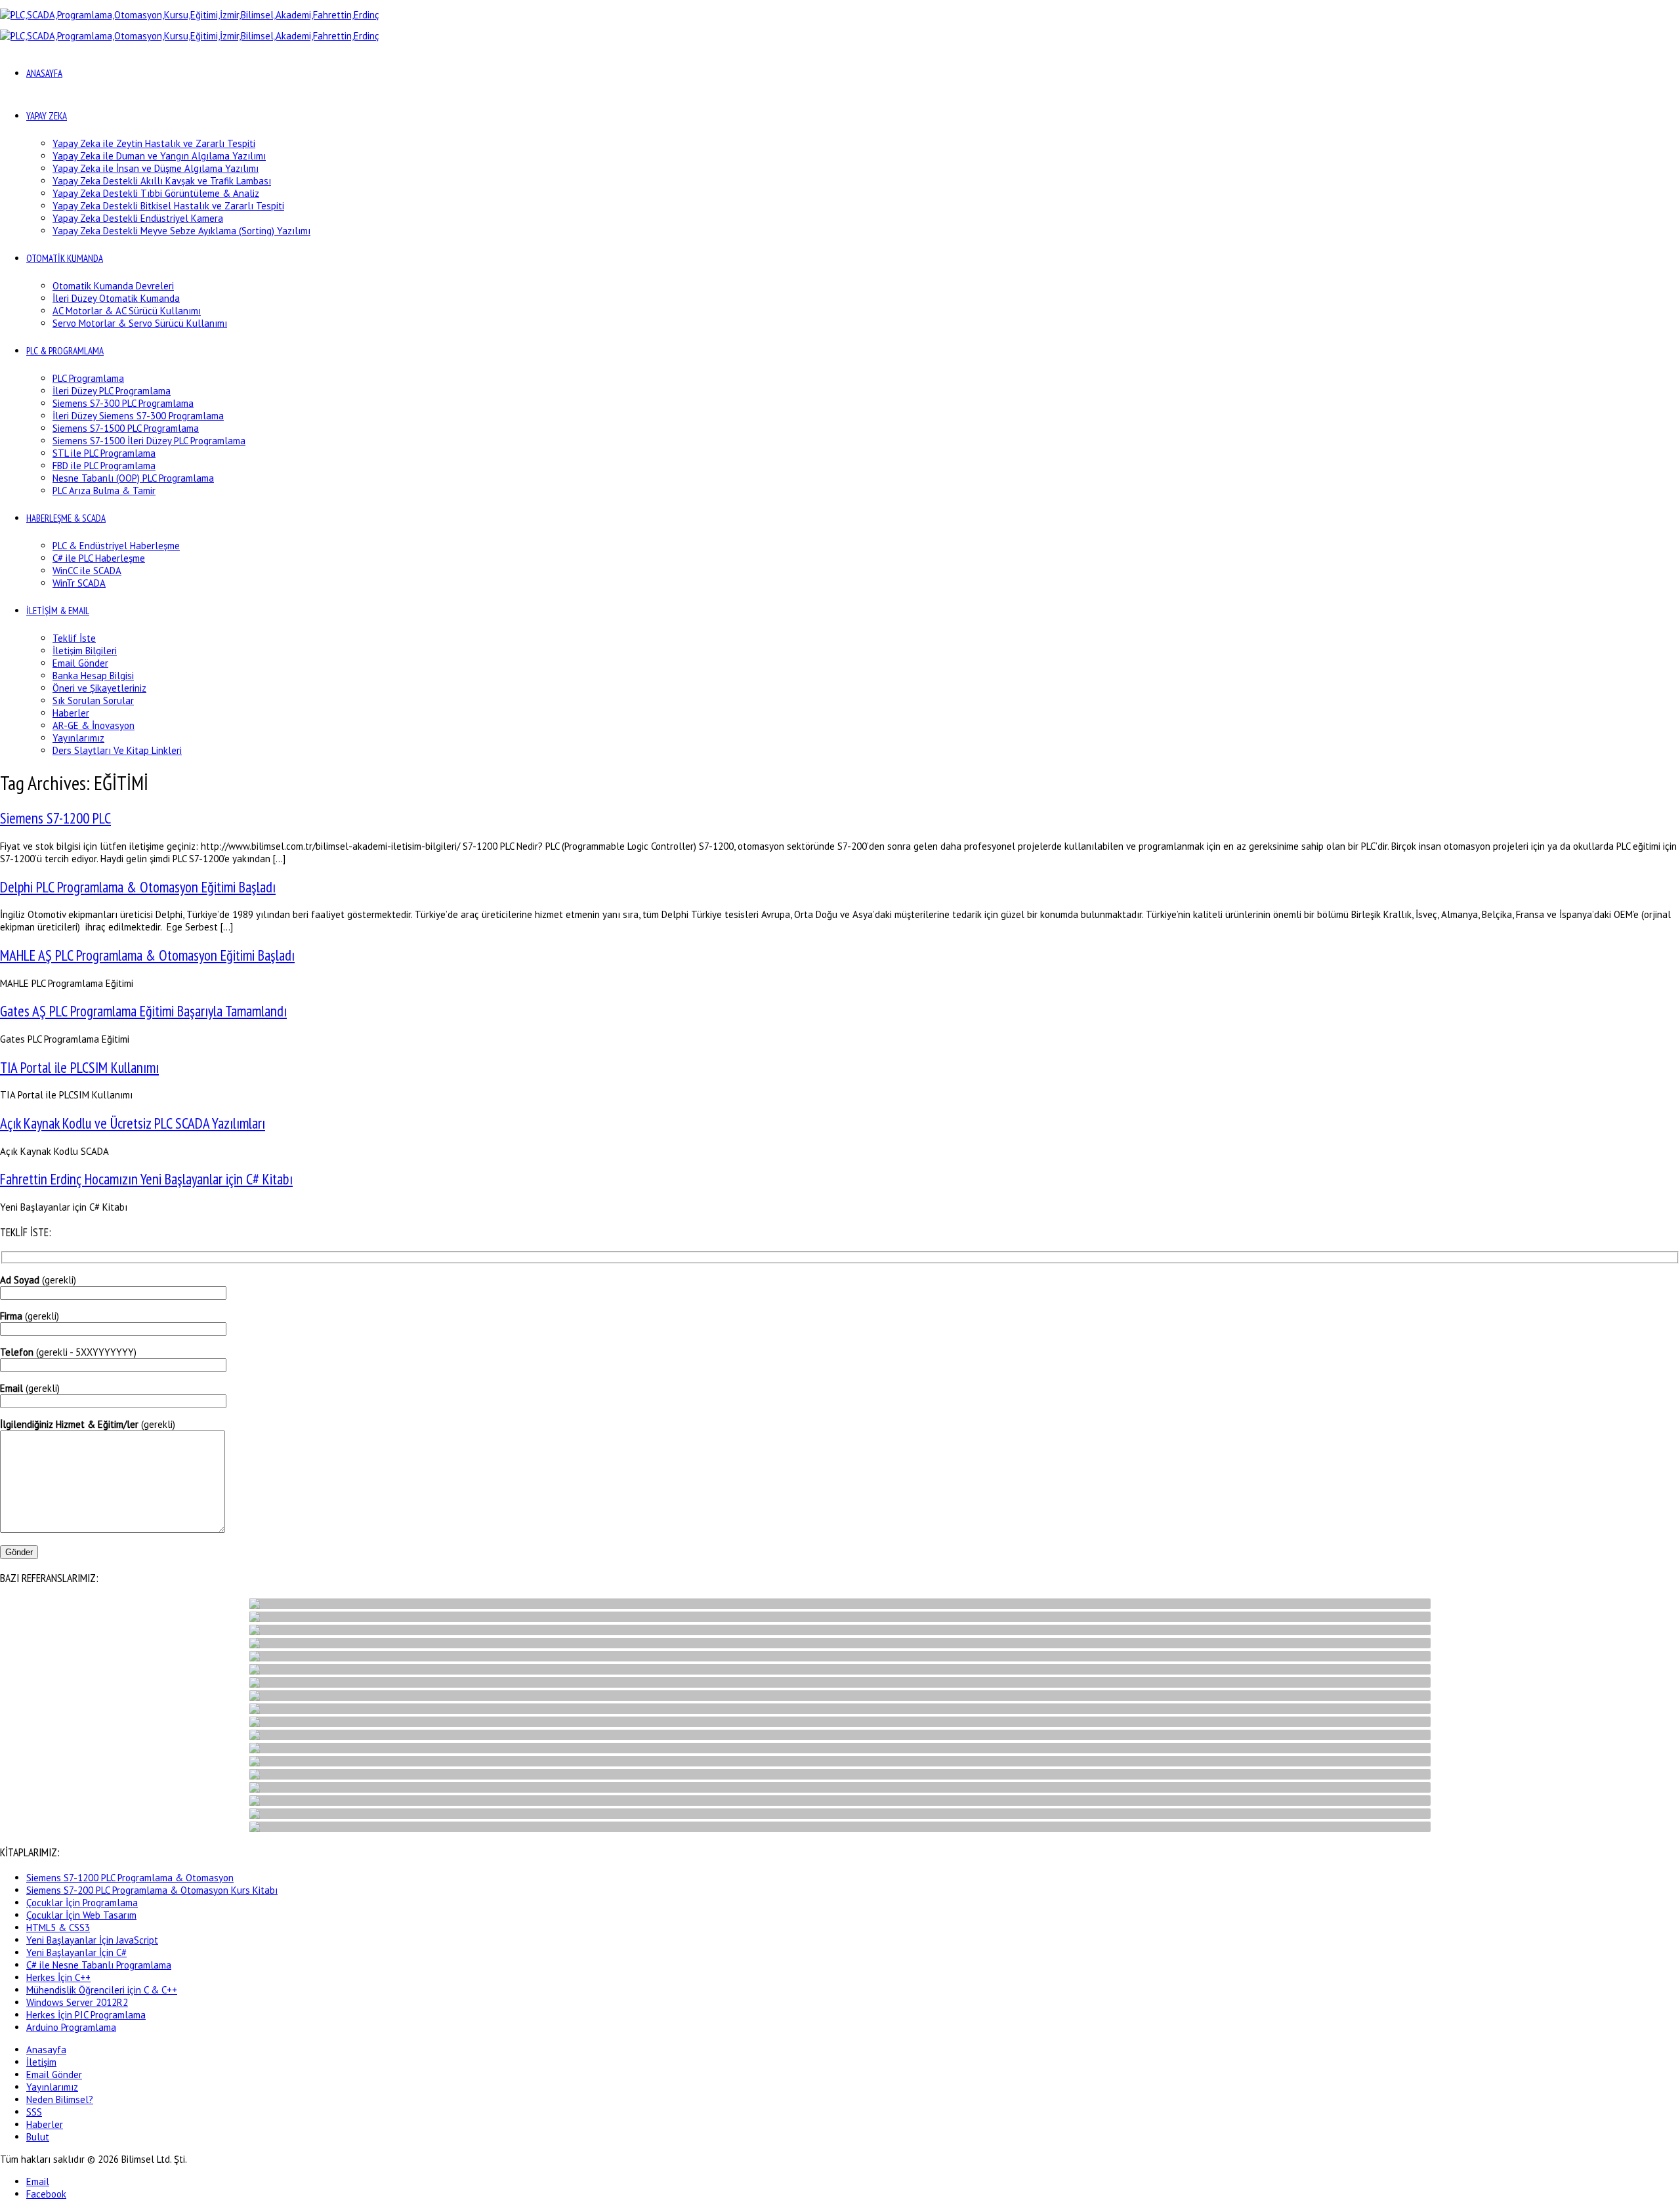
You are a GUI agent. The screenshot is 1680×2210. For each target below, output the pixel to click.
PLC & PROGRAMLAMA (65, 351)
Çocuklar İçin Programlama (82, 1903)
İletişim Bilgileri (85, 651)
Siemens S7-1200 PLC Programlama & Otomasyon (130, 1878)
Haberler (71, 713)
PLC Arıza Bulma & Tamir (104, 490)
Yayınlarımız (78, 738)
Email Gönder (80, 663)
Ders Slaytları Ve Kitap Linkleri (117, 750)
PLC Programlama (88, 378)
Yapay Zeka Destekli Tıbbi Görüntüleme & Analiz (156, 193)
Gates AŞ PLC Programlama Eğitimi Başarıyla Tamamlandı (143, 1011)
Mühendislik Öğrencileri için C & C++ (102, 1990)
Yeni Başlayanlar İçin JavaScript (92, 1940)
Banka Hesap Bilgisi (93, 676)
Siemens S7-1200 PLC (55, 818)
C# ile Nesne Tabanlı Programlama (99, 1965)
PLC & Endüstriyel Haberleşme (116, 546)
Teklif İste (74, 638)
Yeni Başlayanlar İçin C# (76, 1952)
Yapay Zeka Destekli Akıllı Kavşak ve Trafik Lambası (162, 181)
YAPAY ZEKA (47, 116)
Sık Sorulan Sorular (93, 700)
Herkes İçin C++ (58, 1977)
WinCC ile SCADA (87, 571)
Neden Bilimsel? (60, 2099)
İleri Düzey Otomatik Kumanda (116, 298)
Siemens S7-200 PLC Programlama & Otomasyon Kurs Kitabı (152, 1890)
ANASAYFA (44, 73)
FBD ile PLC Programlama (104, 466)
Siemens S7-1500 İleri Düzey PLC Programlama (149, 441)
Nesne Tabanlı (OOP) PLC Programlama (133, 478)
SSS (34, 2112)
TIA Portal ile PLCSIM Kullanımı (79, 1067)
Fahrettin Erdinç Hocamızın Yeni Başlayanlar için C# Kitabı (146, 1179)
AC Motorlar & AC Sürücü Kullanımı (127, 311)
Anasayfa (46, 2050)
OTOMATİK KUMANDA (65, 258)
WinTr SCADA (79, 583)
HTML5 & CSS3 (58, 1928)
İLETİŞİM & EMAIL (58, 611)
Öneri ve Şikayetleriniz (99, 688)
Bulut (38, 2137)
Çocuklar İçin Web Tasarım (81, 1915)
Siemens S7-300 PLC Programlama (123, 403)
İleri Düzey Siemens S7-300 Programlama (138, 416)
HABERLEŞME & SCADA (66, 518)
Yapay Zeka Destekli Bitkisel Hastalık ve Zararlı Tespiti (168, 206)
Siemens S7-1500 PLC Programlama (126, 428)
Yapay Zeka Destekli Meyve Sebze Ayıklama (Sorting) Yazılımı (181, 231)
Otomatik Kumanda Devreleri (113, 286)
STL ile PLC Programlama (104, 453)
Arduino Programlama (71, 2027)
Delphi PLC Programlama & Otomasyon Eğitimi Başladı (138, 887)
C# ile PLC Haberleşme (99, 558)
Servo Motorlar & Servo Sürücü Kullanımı (140, 323)
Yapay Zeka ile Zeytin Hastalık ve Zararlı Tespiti (154, 143)
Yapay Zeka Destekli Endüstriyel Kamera (138, 218)
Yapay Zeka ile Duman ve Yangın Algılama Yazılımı (159, 156)
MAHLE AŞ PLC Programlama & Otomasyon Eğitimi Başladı (147, 955)
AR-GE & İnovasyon (94, 725)
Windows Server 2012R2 (77, 2002)
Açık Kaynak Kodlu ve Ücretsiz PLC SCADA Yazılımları (133, 1123)
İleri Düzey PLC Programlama (112, 391)
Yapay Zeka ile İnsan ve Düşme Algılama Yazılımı (156, 168)
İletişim (41, 2062)
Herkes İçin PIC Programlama (86, 2015)
